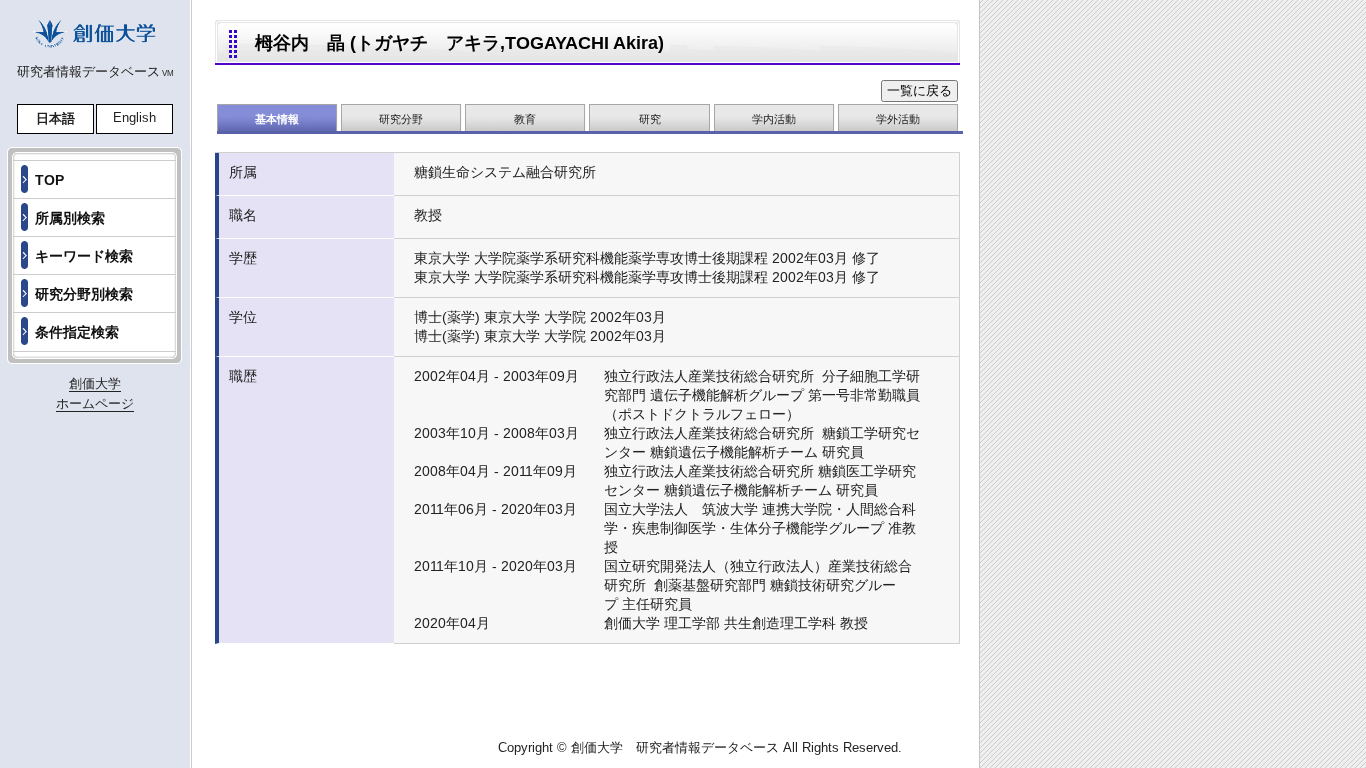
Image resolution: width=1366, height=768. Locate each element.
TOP (49, 180)
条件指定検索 (77, 332)
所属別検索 (70, 218)
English (134, 117)
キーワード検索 (84, 256)
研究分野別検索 (84, 294)
